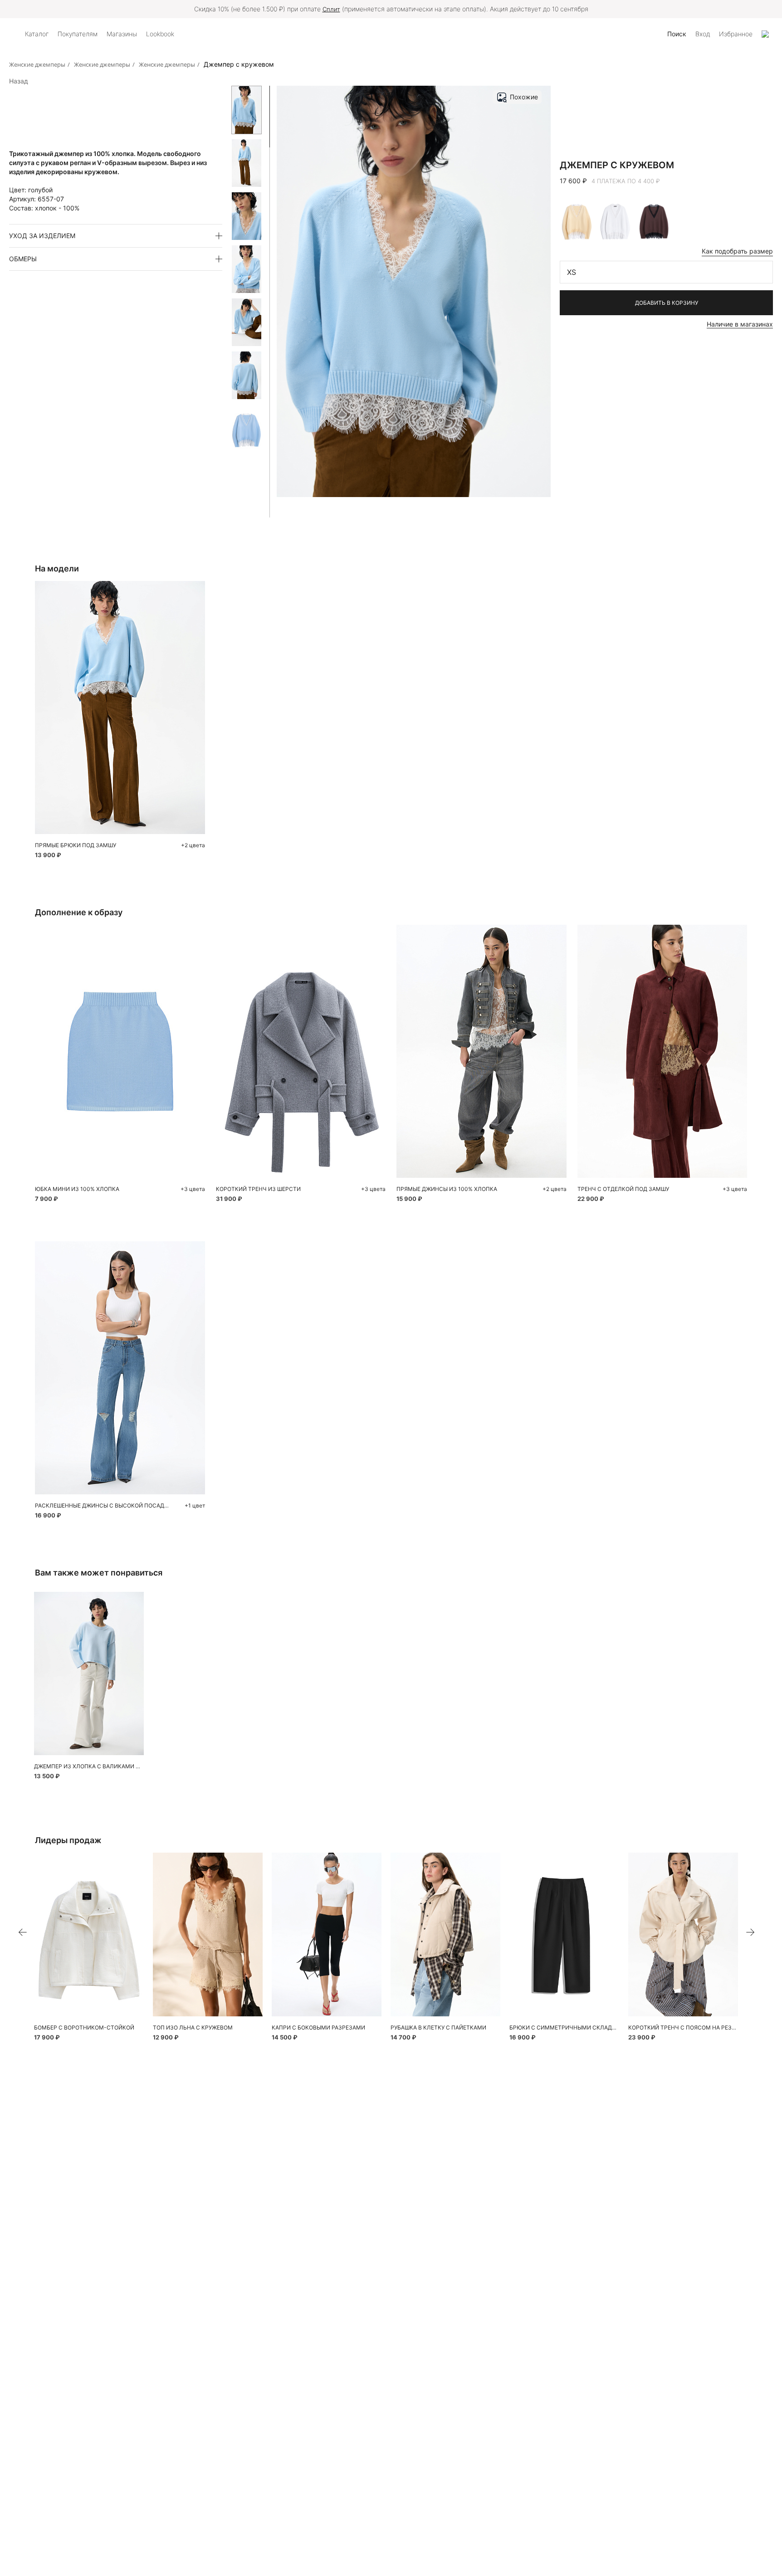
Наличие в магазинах (740, 324)
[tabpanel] (120, 1051)
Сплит (331, 9)
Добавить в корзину (667, 303)
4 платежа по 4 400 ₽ (626, 181)
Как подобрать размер (737, 251)
